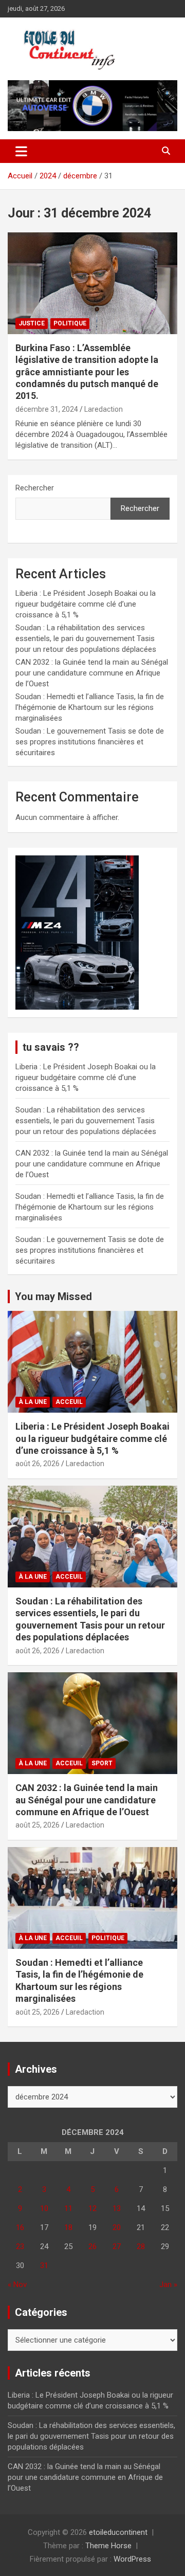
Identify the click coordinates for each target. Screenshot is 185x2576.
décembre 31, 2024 (47, 409)
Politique (70, 323)
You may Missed (53, 1296)
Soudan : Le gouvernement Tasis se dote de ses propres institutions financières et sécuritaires (90, 742)
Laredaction (104, 409)
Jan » (168, 2285)
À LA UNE (33, 1402)
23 (20, 2246)
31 (44, 2266)
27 (117, 2246)
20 (117, 2227)
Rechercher (35, 488)
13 (117, 2208)
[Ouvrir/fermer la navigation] (21, 151)
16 (20, 2227)
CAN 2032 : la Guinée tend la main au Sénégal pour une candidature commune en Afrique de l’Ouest (92, 673)
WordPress (132, 2559)
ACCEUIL (69, 1402)
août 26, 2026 (38, 1464)
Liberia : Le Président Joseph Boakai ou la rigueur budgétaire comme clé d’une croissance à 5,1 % (86, 604)
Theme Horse (108, 2546)
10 (44, 2208)
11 (68, 2208)
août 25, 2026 (38, 1825)
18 (68, 2227)
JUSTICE (32, 323)
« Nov (17, 2285)
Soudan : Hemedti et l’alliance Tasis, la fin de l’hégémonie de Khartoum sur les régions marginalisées (90, 707)
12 (92, 2208)
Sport (102, 1763)
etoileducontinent (118, 2532)
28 (141, 2246)
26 (92, 2246)
